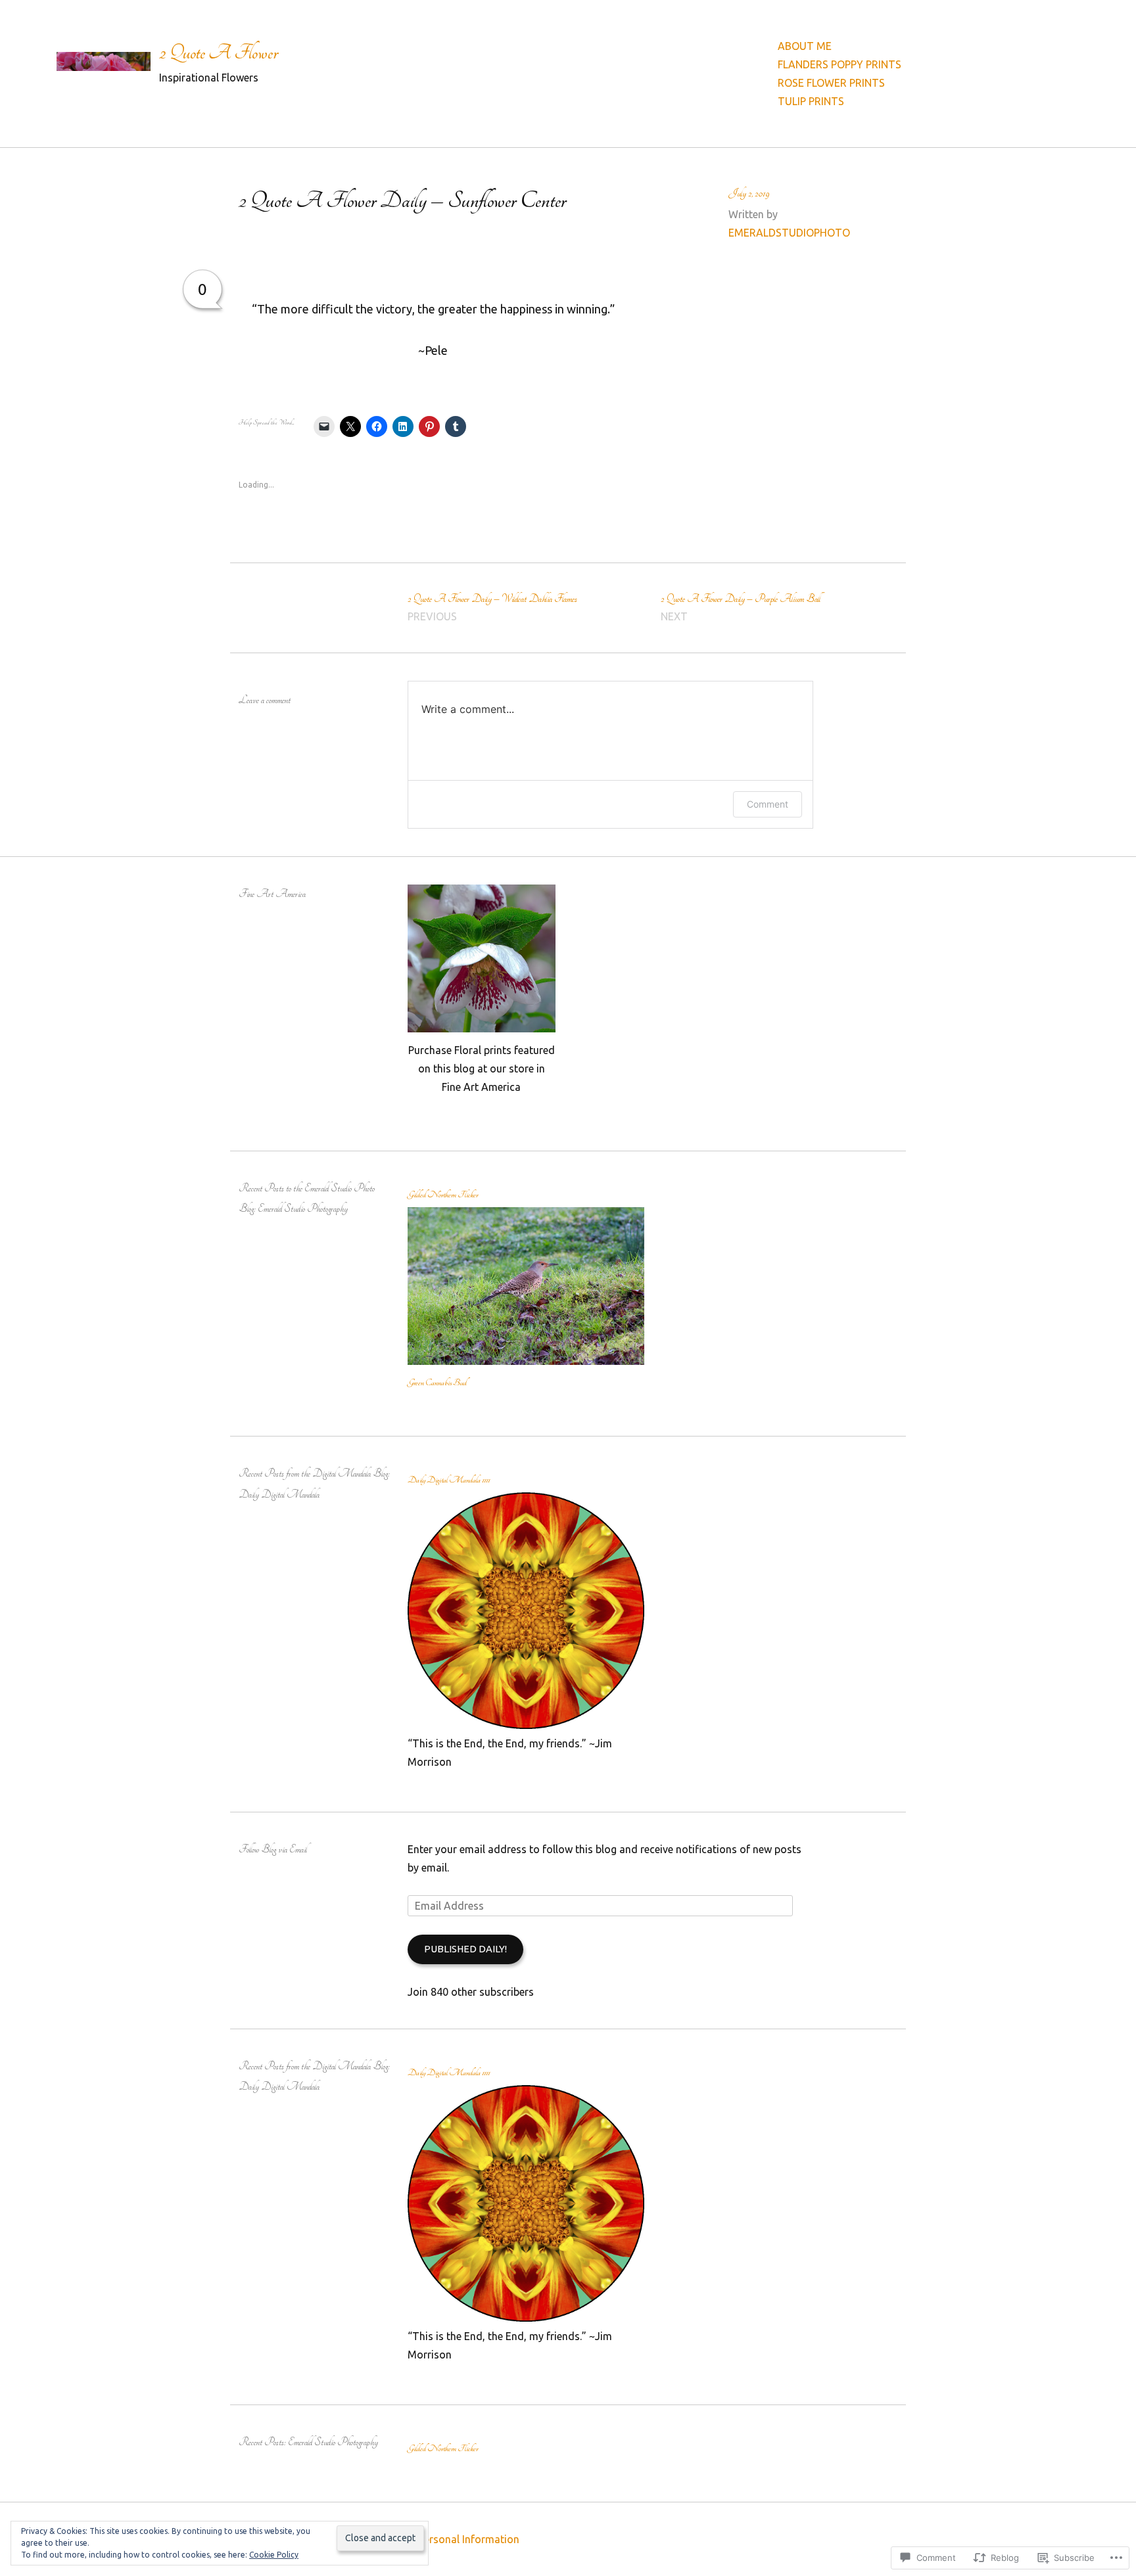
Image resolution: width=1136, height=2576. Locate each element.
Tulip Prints (811, 101)
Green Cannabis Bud (437, 1383)
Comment (768, 804)
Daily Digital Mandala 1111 (449, 1480)
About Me (805, 46)
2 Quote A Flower (219, 53)
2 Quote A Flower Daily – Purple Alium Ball (741, 608)
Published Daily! (465, 1949)
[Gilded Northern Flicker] (526, 1361)
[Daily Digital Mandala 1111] (526, 1725)
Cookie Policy (274, 2555)
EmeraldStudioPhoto (789, 233)
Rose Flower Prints (831, 83)
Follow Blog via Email (273, 1850)
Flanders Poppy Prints (840, 64)
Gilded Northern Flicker (443, 1195)
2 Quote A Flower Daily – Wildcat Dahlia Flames (492, 608)
